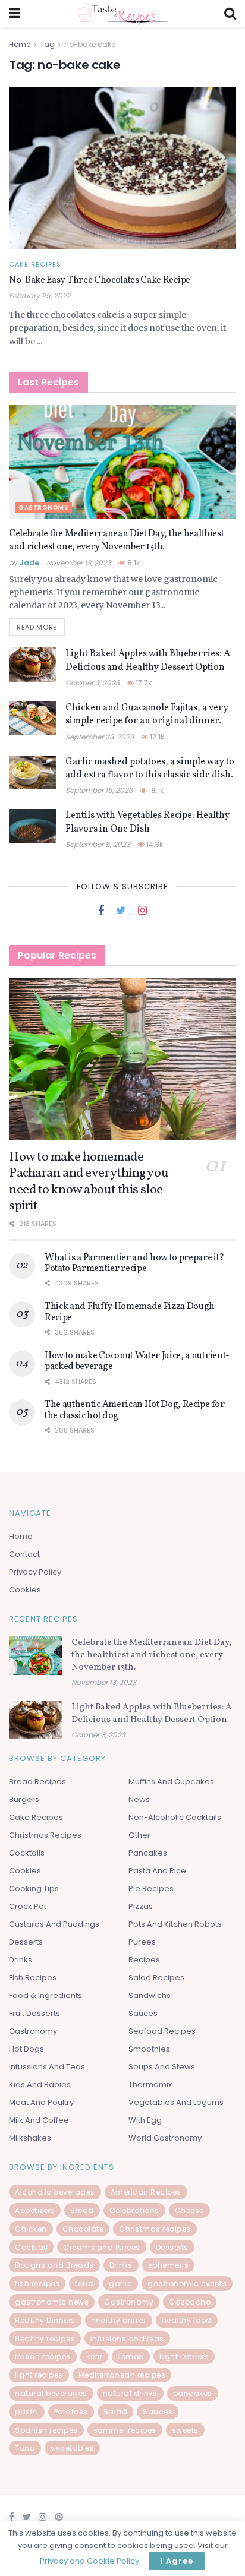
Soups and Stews (162, 2067)
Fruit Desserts (34, 2013)
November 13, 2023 (79, 563)
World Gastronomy (165, 2138)
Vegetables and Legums (176, 2102)
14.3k (154, 844)
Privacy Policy (35, 1572)
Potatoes (71, 2412)
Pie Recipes (151, 1888)
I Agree (177, 2561)
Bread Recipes (37, 1782)
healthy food (187, 2320)
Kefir (95, 2357)
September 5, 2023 (98, 844)
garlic (120, 2283)
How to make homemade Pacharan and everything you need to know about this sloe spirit (88, 1182)
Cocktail (31, 2247)
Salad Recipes (156, 1978)
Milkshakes (30, 2138)
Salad (116, 2412)
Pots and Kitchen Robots (175, 1924)
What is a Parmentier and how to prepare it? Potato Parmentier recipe (134, 1263)
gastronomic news (52, 2302)
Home (20, 44)
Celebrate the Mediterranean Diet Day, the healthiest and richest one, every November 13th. (116, 541)
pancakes (193, 2393)
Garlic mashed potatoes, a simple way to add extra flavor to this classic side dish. (150, 769)
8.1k (133, 563)
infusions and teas (127, 2339)
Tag (47, 44)
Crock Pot (28, 1906)
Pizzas (141, 1906)
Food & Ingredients (45, 1995)
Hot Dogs (26, 2049)
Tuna (25, 2448)
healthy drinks (119, 2320)
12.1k (156, 737)
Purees (142, 1942)
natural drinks (130, 2393)
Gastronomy (43, 508)
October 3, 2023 (92, 683)
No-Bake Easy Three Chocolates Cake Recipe (100, 280)
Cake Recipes (35, 265)
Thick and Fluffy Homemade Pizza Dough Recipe (130, 1312)
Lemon (131, 2357)
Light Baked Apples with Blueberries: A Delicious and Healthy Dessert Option (148, 660)
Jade (29, 563)
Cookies (25, 1590)
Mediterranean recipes (122, 2375)
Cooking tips (34, 1888)
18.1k (155, 790)
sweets (185, 2430)
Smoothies (149, 2049)
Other (139, 1835)
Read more (37, 627)
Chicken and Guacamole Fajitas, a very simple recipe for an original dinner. (147, 715)
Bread (82, 2210)
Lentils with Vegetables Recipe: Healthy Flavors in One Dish (147, 822)
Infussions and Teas (47, 2067)
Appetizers (35, 2210)
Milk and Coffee (39, 2120)
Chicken (31, 2229)
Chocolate (83, 2229)
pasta (27, 2412)
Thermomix (150, 2084)
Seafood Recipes (162, 2031)
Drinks (21, 1960)
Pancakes (148, 1853)
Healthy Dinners (45, 2320)
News (139, 1799)
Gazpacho (190, 2302)
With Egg (145, 2120)
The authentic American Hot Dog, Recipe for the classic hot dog (135, 1410)
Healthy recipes (45, 2339)
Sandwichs (150, 1995)
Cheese (189, 2210)
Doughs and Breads (54, 2265)
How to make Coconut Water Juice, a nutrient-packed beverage (137, 1361)
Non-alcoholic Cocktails (175, 1817)
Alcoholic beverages (55, 2192)
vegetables (72, 2448)
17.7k (143, 683)
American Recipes (146, 2192)
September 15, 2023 (99, 790)
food (84, 2283)
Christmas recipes (155, 2229)
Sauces (143, 2013)
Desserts (26, 1942)
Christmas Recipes (45, 1835)
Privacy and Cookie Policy (89, 2561)
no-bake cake (90, 44)
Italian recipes (43, 2357)
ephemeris (169, 2265)
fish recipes (37, 2283)
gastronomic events (187, 2283)
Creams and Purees (102, 2247)
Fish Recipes (33, 1978)
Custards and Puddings (54, 1924)
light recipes (39, 2375)
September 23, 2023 (100, 737)
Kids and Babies (40, 2084)
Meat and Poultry (41, 2102)
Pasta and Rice (157, 1871)
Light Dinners (184, 2357)
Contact (24, 1554)
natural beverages (51, 2393)
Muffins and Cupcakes (171, 1782)
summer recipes (125, 2430)
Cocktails (27, 1853)
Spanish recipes (46, 2430)
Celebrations (134, 2210)
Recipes (144, 1960)
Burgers (24, 1799)
